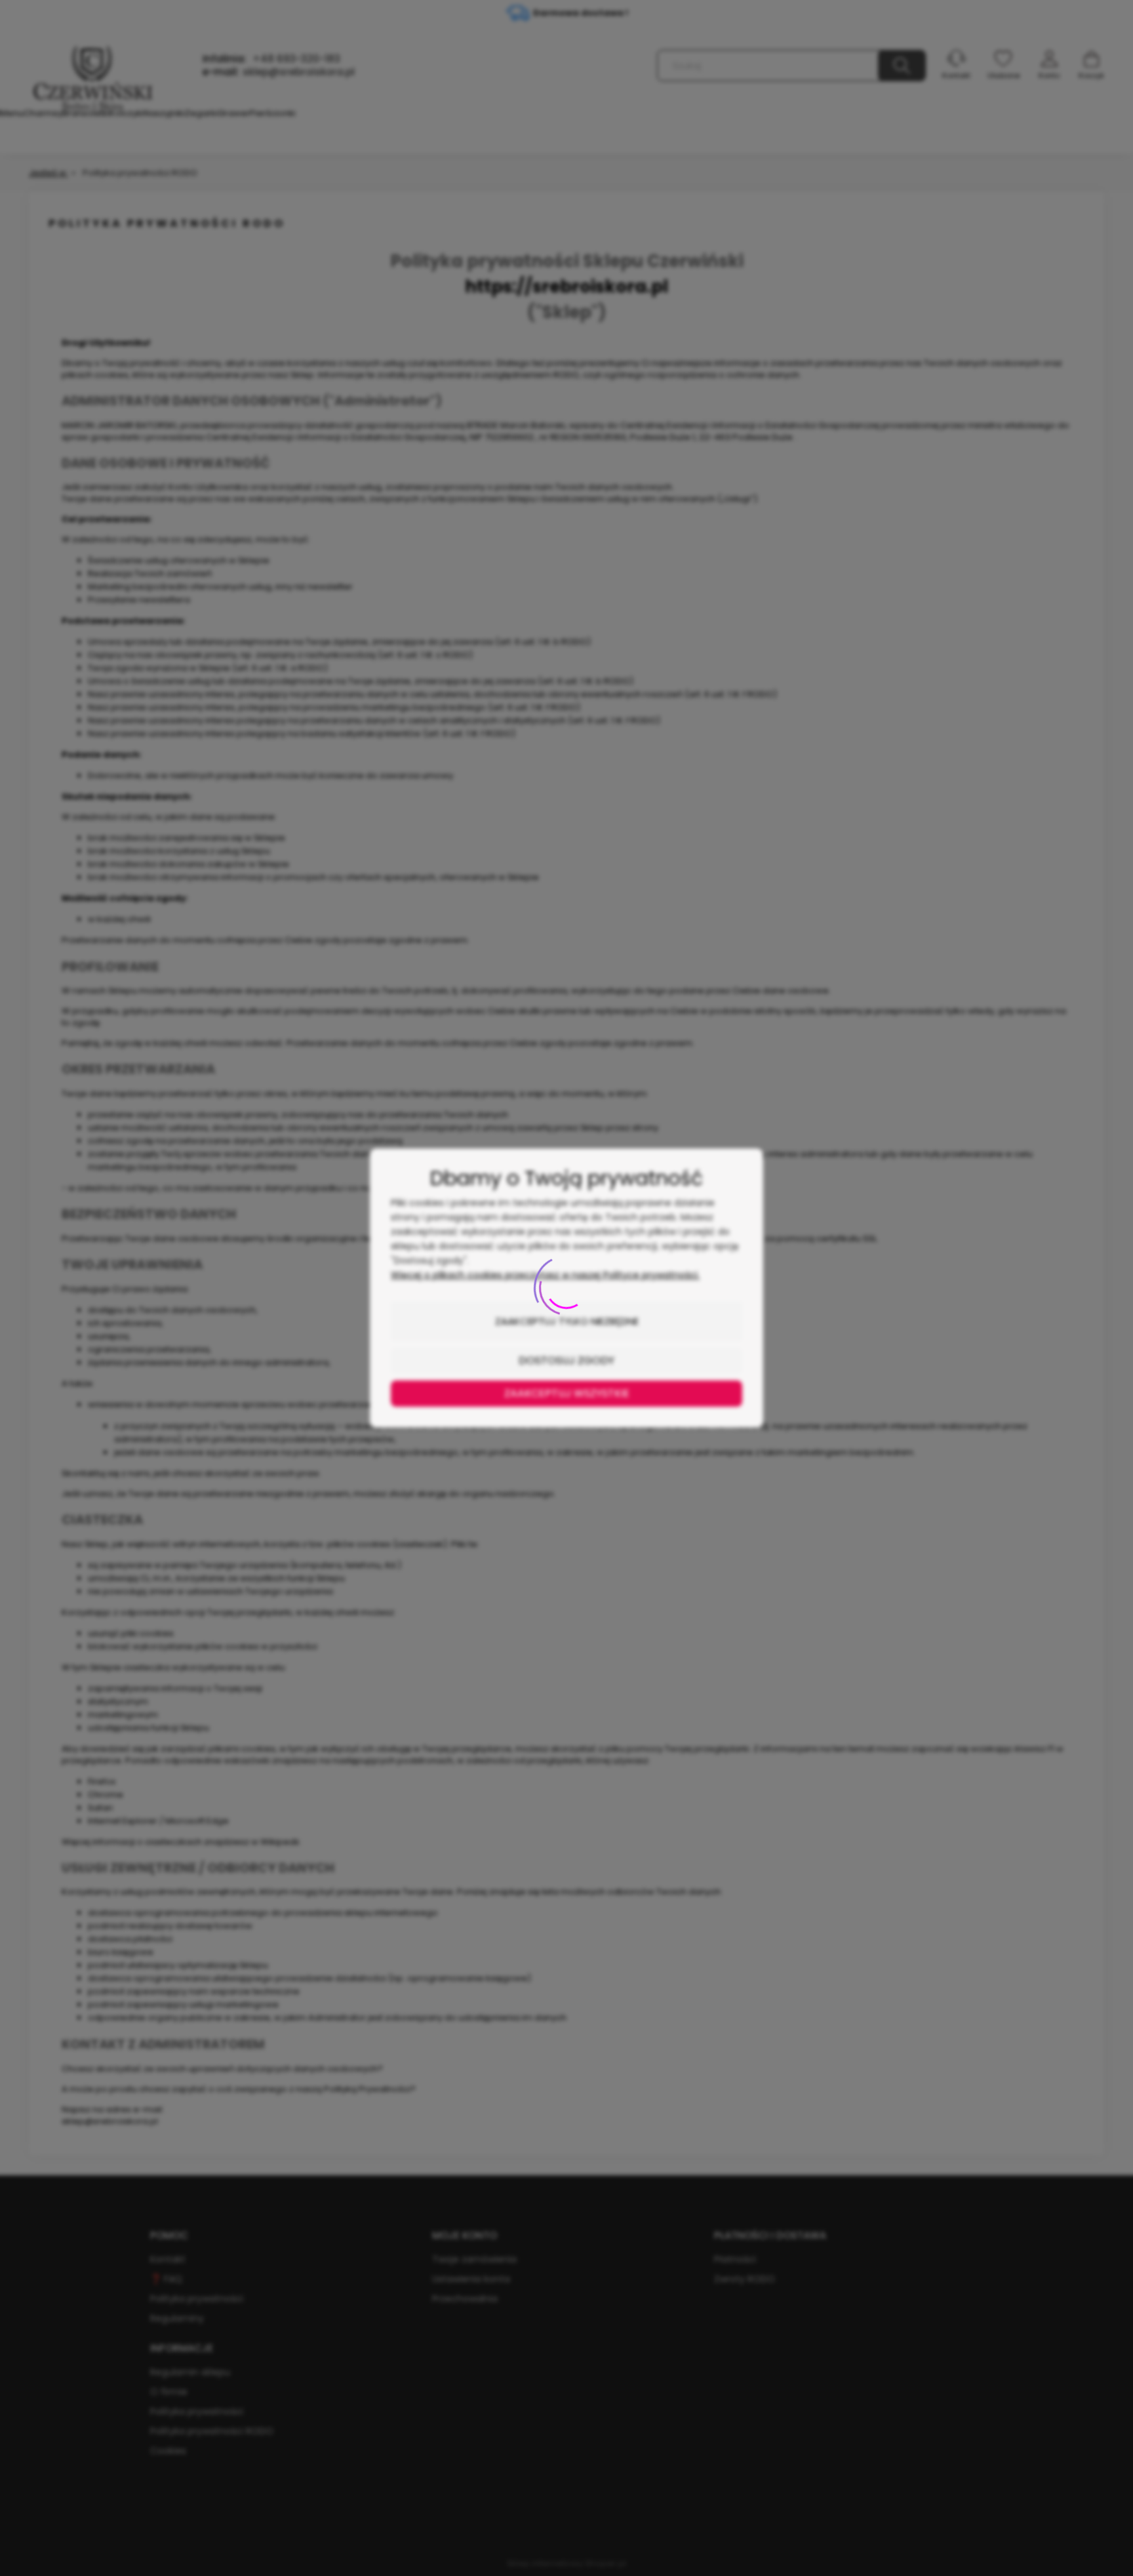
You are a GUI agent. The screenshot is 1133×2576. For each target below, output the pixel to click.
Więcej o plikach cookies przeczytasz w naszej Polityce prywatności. (545, 1275)
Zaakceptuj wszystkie (567, 1393)
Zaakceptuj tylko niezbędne (567, 1321)
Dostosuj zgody (566, 1360)
